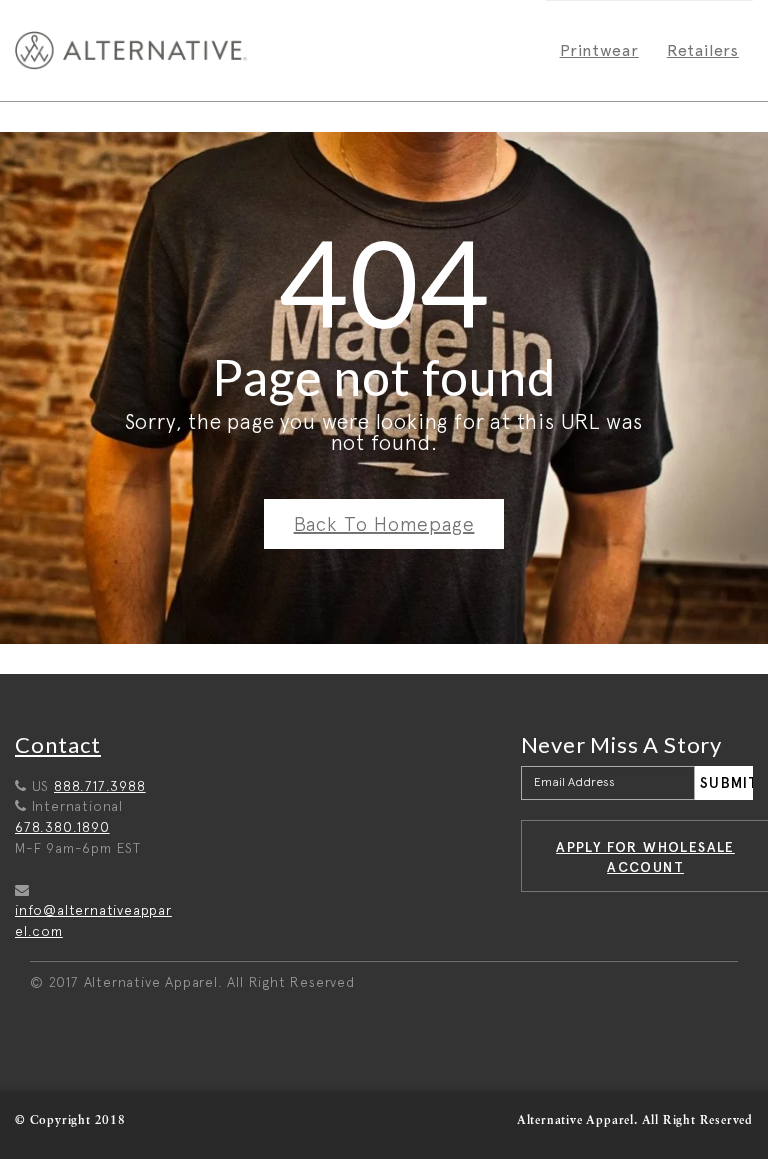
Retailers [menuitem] (703, 50)
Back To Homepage (384, 524)
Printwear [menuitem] (599, 50)
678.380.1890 (62, 827)
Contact (58, 744)
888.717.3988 (100, 786)
